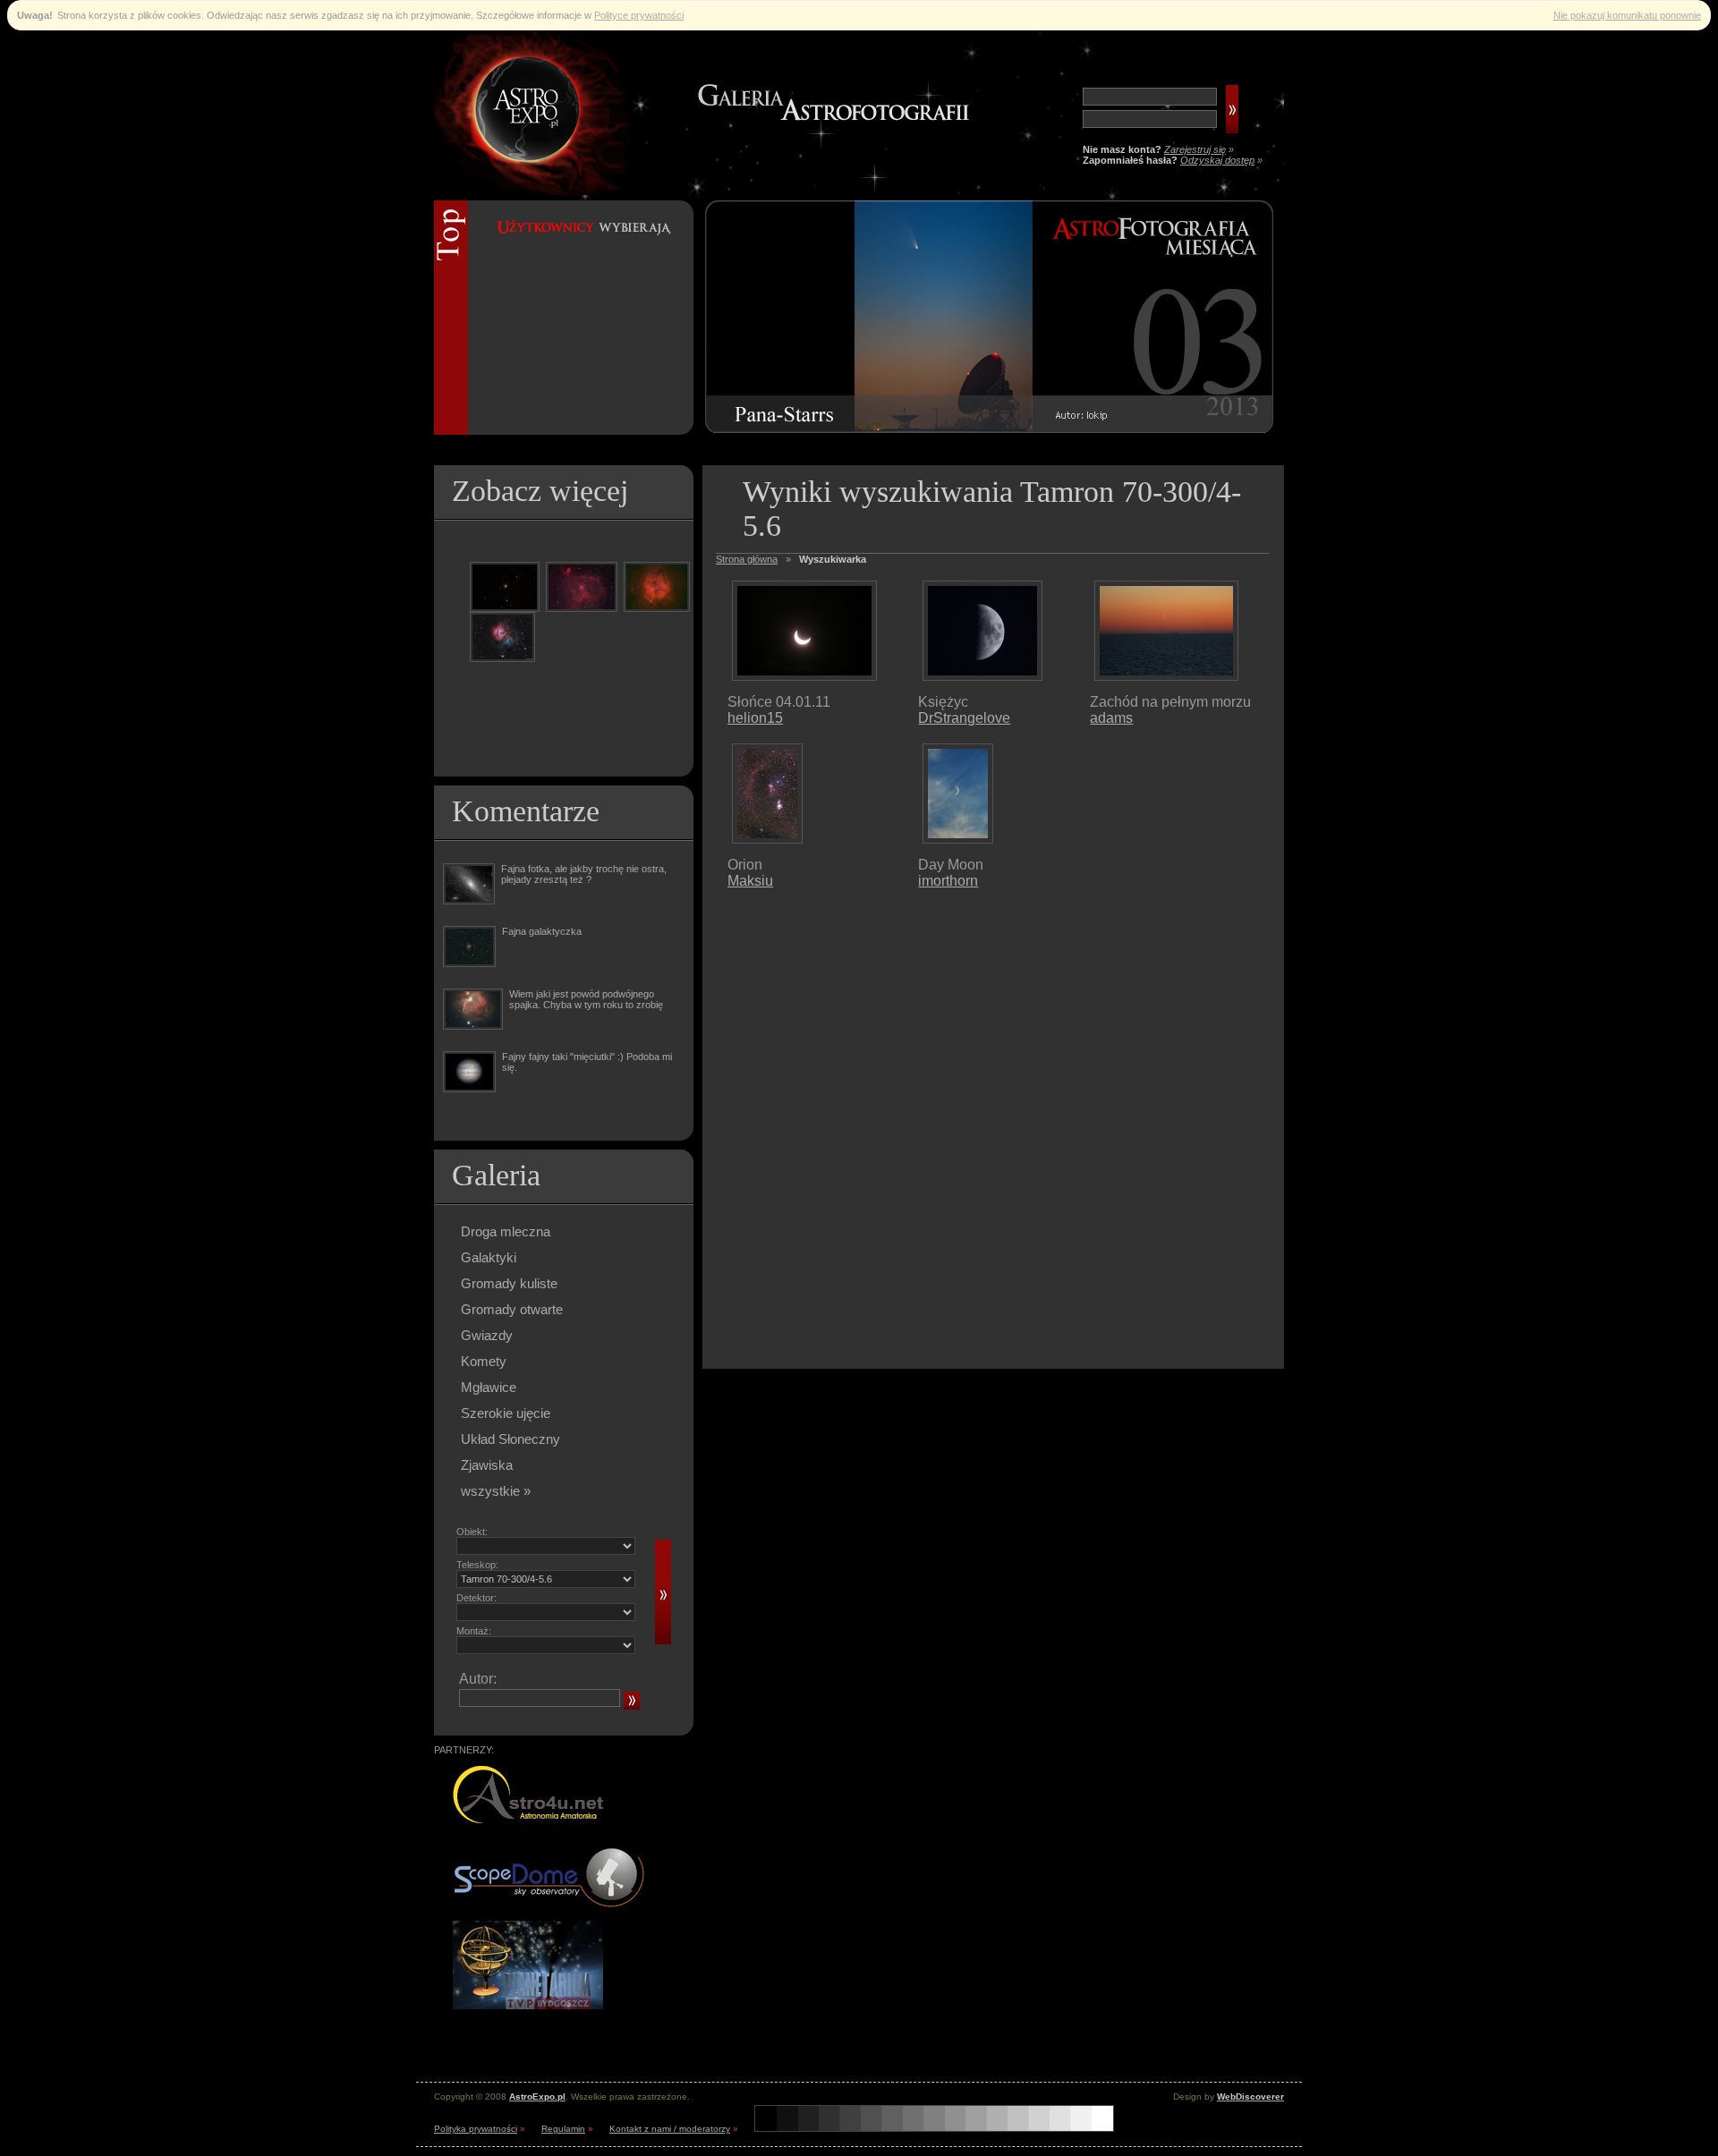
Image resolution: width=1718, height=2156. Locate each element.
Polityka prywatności (476, 2129)
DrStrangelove (964, 718)
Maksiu (750, 881)
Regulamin (563, 2129)
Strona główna (747, 559)
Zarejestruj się (1195, 149)
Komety (484, 1361)
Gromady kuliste (509, 1283)
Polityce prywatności (639, 15)
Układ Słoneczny (510, 1439)
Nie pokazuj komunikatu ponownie (1627, 15)
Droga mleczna (506, 1231)
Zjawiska (487, 1465)
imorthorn (948, 881)
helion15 (755, 718)
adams (1111, 718)
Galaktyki (489, 1257)
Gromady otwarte (512, 1309)
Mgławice (489, 1387)
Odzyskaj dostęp (1217, 160)
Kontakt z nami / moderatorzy (670, 2129)
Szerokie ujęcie (506, 1413)
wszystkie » (496, 1491)
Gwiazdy (487, 1335)
